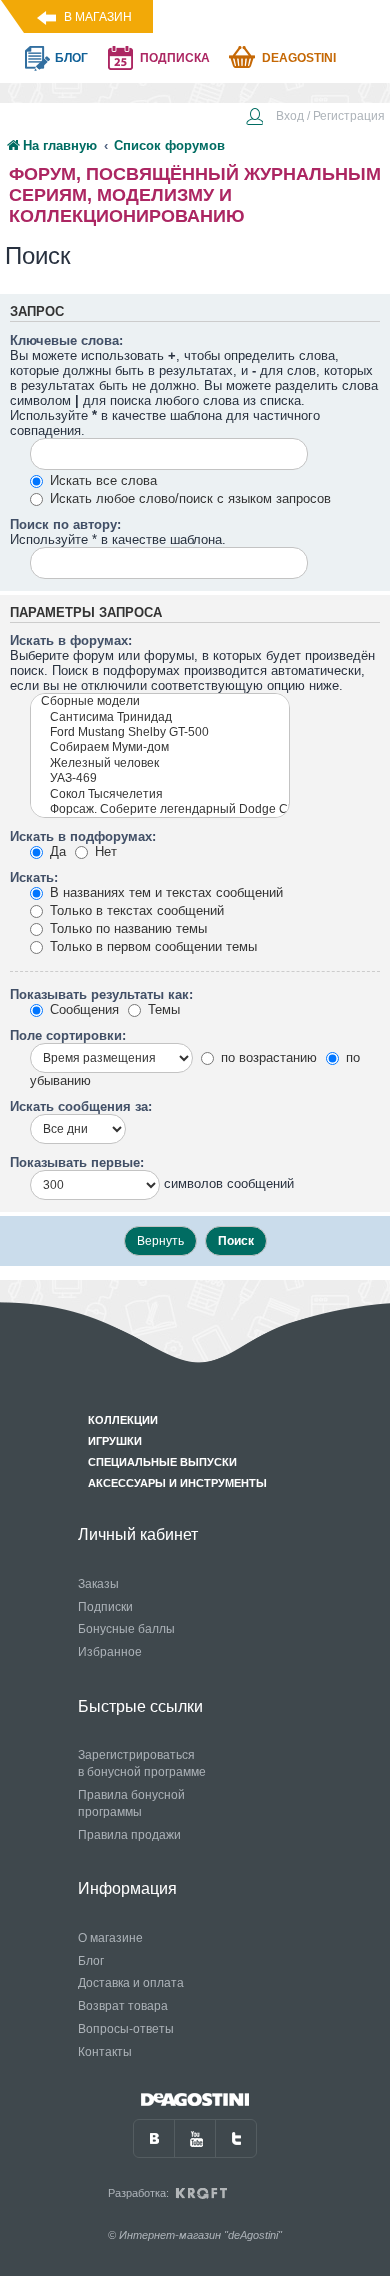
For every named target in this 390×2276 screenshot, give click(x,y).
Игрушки (115, 1441)
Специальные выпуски (162, 1462)
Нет (104, 851)
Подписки (105, 1607)
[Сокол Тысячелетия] (160, 794)
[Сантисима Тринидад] (160, 717)
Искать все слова (101, 480)
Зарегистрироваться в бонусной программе (142, 1763)
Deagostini (299, 58)
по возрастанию (267, 1057)
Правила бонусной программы (131, 1803)
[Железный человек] (160, 763)
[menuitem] (315, 118)
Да (56, 851)
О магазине (110, 1938)
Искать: (34, 877)
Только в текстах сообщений (135, 910)
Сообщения (82, 1009)
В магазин (98, 17)
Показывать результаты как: (101, 994)
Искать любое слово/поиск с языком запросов (188, 498)
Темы (162, 1009)
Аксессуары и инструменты (177, 1483)
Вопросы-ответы (126, 2029)
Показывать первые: (77, 1162)
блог (71, 58)
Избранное (110, 1652)
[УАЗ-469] (160, 778)
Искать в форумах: (71, 640)
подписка (175, 58)
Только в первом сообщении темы (151, 946)
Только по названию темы (126, 928)
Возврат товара (123, 2006)
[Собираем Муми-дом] (160, 747)
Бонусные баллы (126, 1629)
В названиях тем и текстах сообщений (164, 892)
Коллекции (123, 1420)
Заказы (98, 1584)
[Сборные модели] (160, 701)
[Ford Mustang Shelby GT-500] (160, 732)
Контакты (105, 2052)
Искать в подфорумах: (83, 836)
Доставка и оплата (131, 1983)
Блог (91, 1961)
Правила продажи (129, 1835)
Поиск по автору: (65, 524)
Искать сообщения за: (81, 1106)
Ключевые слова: (66, 340)
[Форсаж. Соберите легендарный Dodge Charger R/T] (160, 809)
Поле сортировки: (68, 1035)
